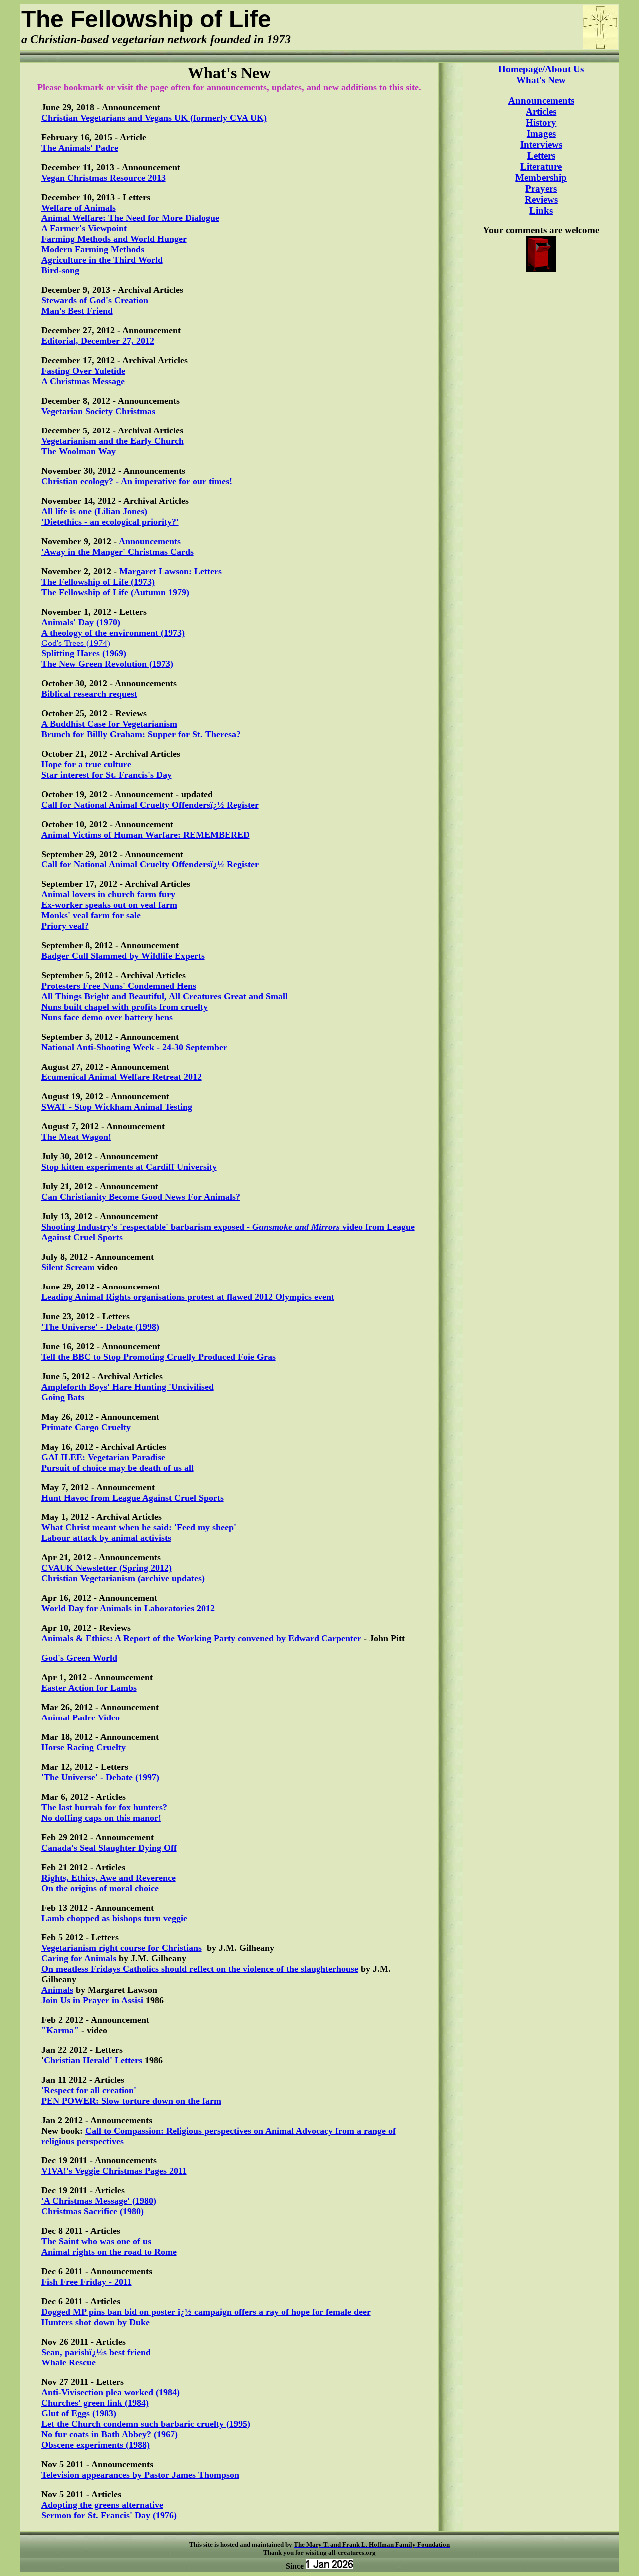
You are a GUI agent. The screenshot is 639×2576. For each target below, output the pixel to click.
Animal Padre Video (81, 1717)
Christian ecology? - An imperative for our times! (137, 481)
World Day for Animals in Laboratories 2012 (128, 1608)
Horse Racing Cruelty (84, 1747)
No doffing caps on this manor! (101, 1818)
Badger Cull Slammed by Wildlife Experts (123, 956)
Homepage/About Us (541, 69)
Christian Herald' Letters (93, 2060)
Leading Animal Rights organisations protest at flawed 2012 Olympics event (188, 1297)
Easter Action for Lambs (89, 1688)
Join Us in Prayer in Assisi (92, 2000)
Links (541, 210)
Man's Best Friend (77, 311)
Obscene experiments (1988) (96, 2445)
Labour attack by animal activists (106, 1538)
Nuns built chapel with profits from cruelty (125, 1007)
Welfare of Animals (79, 208)
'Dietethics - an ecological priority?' (110, 522)
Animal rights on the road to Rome (109, 2252)
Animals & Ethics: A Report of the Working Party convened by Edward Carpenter (201, 1638)
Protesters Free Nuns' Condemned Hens (119, 986)
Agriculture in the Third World (102, 260)
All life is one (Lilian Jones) (94, 511)
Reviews (541, 199)
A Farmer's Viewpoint (84, 228)
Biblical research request (89, 694)
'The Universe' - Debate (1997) (100, 1777)
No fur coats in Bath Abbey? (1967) (110, 2434)
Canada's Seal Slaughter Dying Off (109, 1848)
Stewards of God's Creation (95, 300)
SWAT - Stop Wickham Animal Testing (117, 1107)
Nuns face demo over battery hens (107, 1017)
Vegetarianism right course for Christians (122, 1948)
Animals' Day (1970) (81, 622)
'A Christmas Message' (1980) (99, 2201)
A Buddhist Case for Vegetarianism (109, 724)
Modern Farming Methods (93, 249)
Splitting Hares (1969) (84, 653)
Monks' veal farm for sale (91, 915)
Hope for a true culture (86, 764)
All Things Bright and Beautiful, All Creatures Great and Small (164, 996)
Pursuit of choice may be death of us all (118, 1468)
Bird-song (60, 270)
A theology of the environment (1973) (113, 633)
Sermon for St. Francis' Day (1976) (109, 2515)
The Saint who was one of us (96, 2241)
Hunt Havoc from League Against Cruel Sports (133, 1498)
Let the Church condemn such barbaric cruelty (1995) (146, 2424)
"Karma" (60, 2030)
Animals (57, 1990)
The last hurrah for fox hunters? (104, 1807)
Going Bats (63, 1397)
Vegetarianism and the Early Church (113, 441)
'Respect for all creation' (89, 2090)
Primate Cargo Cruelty (86, 1427)
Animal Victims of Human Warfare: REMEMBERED (146, 835)
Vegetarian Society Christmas (98, 411)
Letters (541, 155)
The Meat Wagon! (76, 1137)
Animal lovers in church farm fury (108, 894)
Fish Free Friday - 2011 (87, 2282)
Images (541, 133)
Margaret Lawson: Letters (170, 571)
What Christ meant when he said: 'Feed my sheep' (139, 1527)
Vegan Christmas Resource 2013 (104, 178)
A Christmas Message (83, 381)
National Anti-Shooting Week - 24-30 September (134, 1047)
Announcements (150, 541)
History (541, 122)
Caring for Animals (79, 1958)
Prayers (541, 188)
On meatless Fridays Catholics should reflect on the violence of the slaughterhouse (200, 1969)
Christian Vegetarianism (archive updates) (123, 1578)
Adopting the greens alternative (102, 2505)
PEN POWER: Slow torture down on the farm (131, 2101)
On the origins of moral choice (100, 1888)
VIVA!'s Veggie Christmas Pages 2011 (114, 2171)
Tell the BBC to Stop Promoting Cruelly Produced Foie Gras (159, 1357)
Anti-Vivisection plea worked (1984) (111, 2392)
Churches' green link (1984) (95, 2403)
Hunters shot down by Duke (96, 2322)
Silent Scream (68, 1267)
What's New (541, 80)
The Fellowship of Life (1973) (98, 582)
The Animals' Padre (80, 148)
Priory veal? (65, 926)
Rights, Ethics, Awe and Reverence (109, 1878)
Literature (541, 166)
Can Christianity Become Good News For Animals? (141, 1197)
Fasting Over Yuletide (83, 371)
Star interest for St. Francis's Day (107, 775)
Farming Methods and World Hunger (114, 239)
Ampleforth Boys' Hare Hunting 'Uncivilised (128, 1387)
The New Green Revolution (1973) (107, 664)
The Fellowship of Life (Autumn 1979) (115, 592)
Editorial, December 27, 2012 (98, 341)
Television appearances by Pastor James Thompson (140, 2475)
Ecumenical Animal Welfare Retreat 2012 (122, 1077)
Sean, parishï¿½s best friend (96, 2352)
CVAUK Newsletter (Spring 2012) (107, 1568)
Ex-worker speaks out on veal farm (109, 905)
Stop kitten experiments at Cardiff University (129, 1167)
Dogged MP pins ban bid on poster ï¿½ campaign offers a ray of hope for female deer (206, 2312)
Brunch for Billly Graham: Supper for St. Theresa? (141, 734)
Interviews (541, 144)
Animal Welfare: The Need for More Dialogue (130, 218)
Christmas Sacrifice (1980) (93, 2211)
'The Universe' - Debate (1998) (100, 1327)
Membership (541, 177)
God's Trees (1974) (76, 643)
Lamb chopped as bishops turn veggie (114, 1918)
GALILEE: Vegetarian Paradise (103, 1457)
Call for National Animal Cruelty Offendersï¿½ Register (150, 805)
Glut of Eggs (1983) (79, 2413)
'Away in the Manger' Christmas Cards (118, 552)
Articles (541, 111)
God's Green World (79, 1658)
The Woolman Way (79, 451)
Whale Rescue (69, 2362)
